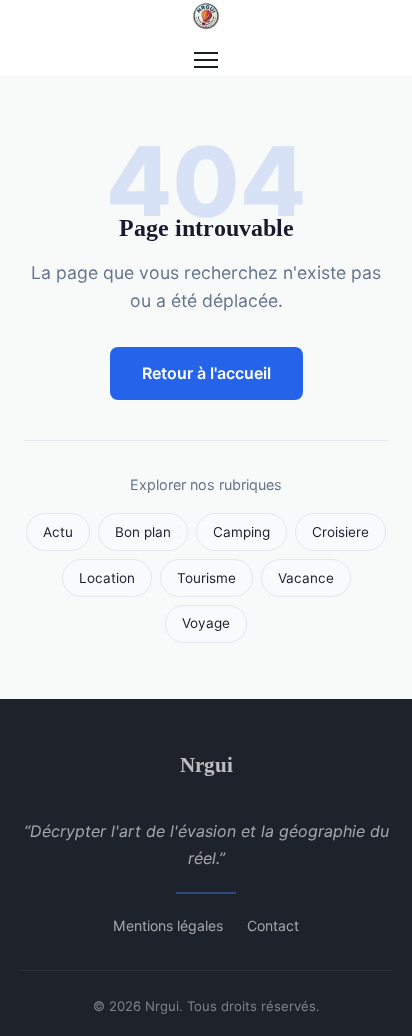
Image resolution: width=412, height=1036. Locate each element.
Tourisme (206, 578)
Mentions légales (168, 925)
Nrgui (206, 764)
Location (107, 578)
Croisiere (340, 532)
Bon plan (143, 532)
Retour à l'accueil (206, 373)
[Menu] (206, 60)
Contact (273, 925)
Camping (241, 532)
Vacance (306, 578)
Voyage (206, 623)
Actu (58, 532)
